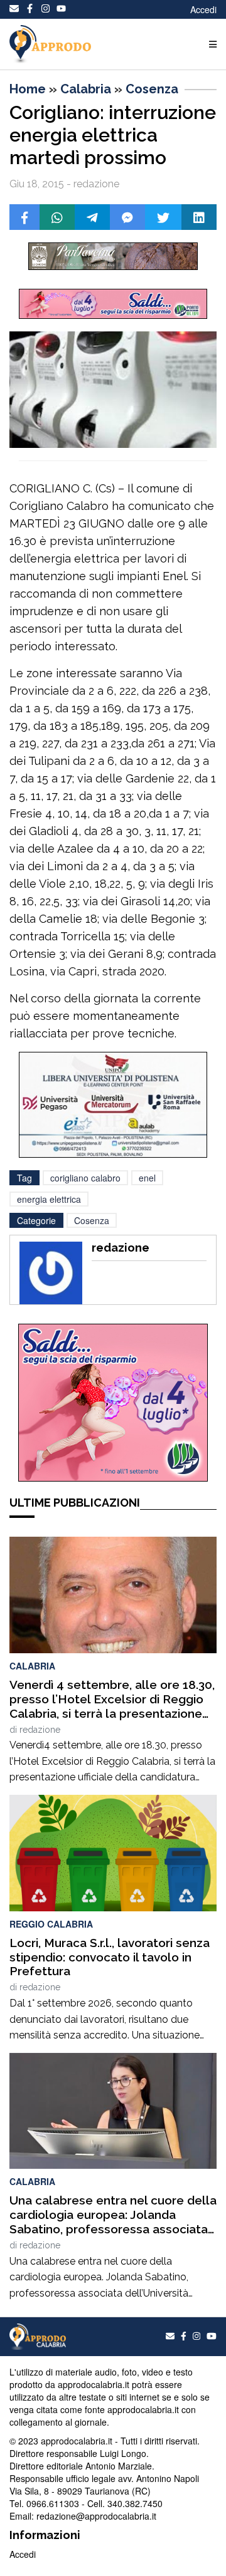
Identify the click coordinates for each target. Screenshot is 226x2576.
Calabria (86, 89)
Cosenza (152, 89)
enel (147, 1178)
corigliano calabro (85, 1178)
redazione (40, 1730)
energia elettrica (49, 1199)
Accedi (203, 9)
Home (28, 89)
